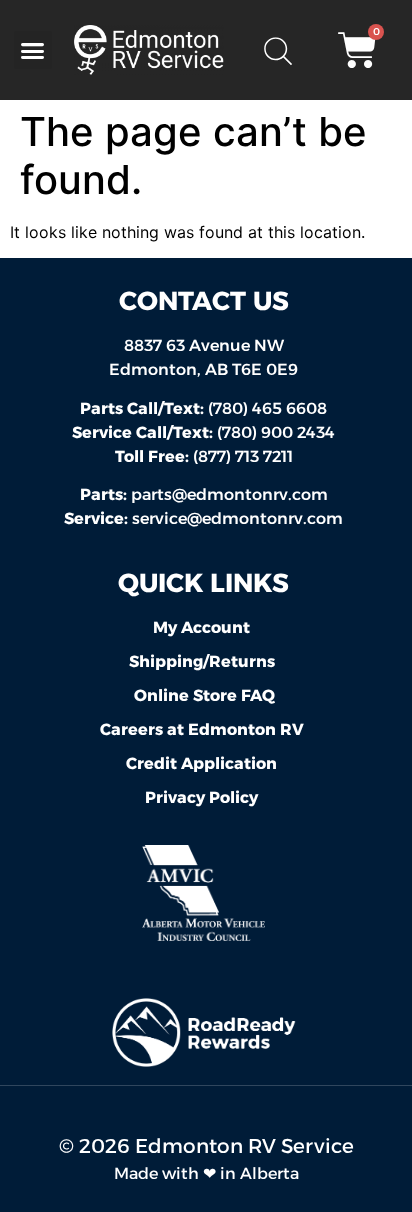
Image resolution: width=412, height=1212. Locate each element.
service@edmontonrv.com (237, 518)
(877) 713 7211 (204, 456)
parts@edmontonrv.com (229, 494)
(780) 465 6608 (203, 408)
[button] (33, 50)
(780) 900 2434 (203, 432)
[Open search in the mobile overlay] (277, 50)
